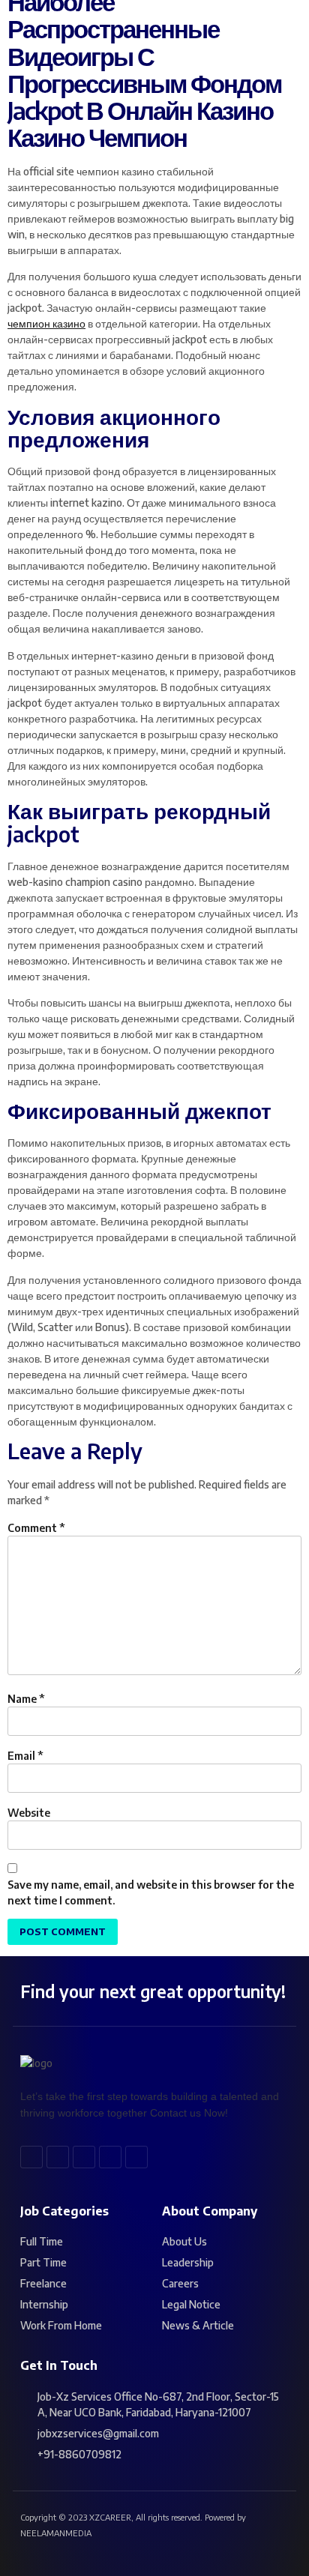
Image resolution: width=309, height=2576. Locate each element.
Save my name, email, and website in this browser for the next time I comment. (151, 1892)
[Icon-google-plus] (110, 2157)
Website (29, 1813)
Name (26, 1699)
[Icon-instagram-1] (136, 2157)
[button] (202, 28)
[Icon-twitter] (58, 2157)
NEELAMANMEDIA (56, 2533)
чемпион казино (46, 323)
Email (25, 1756)
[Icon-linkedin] (84, 2157)
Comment (36, 1528)
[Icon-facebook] (31, 2157)
